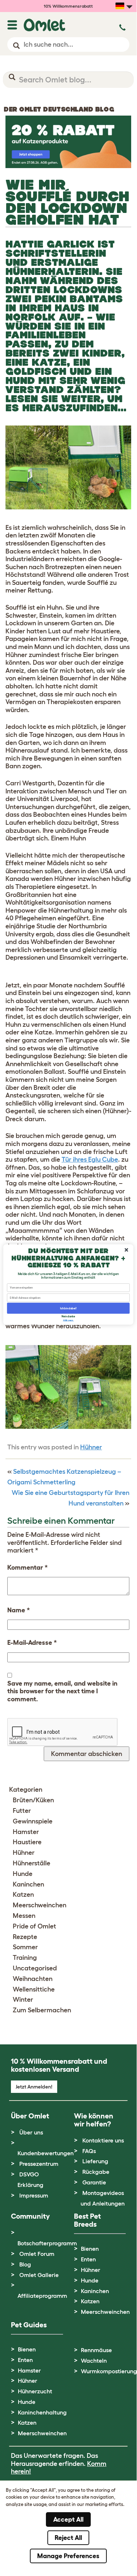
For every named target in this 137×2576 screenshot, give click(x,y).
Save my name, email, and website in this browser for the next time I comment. (62, 1691)
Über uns (31, 2132)
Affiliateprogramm (42, 2296)
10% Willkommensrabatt (68, 6)
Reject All (68, 2538)
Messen (24, 1916)
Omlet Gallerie (39, 2275)
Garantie (94, 2182)
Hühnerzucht (35, 2391)
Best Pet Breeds (87, 2220)
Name (19, 1610)
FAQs (89, 2151)
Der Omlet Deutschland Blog (59, 109)
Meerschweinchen (40, 1905)
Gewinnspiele (33, 1821)
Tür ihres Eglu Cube (90, 1159)
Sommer (25, 1947)
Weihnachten (33, 1979)
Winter (23, 2000)
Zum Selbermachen (42, 2010)
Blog (25, 2264)
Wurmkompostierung (109, 2371)
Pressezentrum (39, 2164)
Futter (22, 1811)
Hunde (23, 1874)
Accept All (68, 2519)
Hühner (91, 1447)
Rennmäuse (96, 2350)
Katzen (23, 1895)
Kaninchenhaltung (42, 2412)
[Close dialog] (127, 1250)
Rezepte (25, 1937)
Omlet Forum (37, 2254)
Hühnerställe (32, 1863)
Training (25, 1958)
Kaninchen (28, 1884)
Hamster (26, 1832)
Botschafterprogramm (47, 2243)
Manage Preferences (68, 2556)
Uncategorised (35, 1968)
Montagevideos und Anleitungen (103, 2198)
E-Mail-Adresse (32, 1643)
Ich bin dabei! (68, 1308)
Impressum (34, 2195)
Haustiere (27, 1842)
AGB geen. (68, 1320)
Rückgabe (96, 2172)
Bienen (90, 2249)
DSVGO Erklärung (30, 2179)
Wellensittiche (34, 1989)
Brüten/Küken (33, 1800)
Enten (88, 2259)
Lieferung (95, 2161)
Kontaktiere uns (103, 2140)
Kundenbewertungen (46, 2153)
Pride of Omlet (34, 1926)
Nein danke (68, 1316)
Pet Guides (29, 2325)
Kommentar (28, 1567)
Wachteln (94, 2361)
